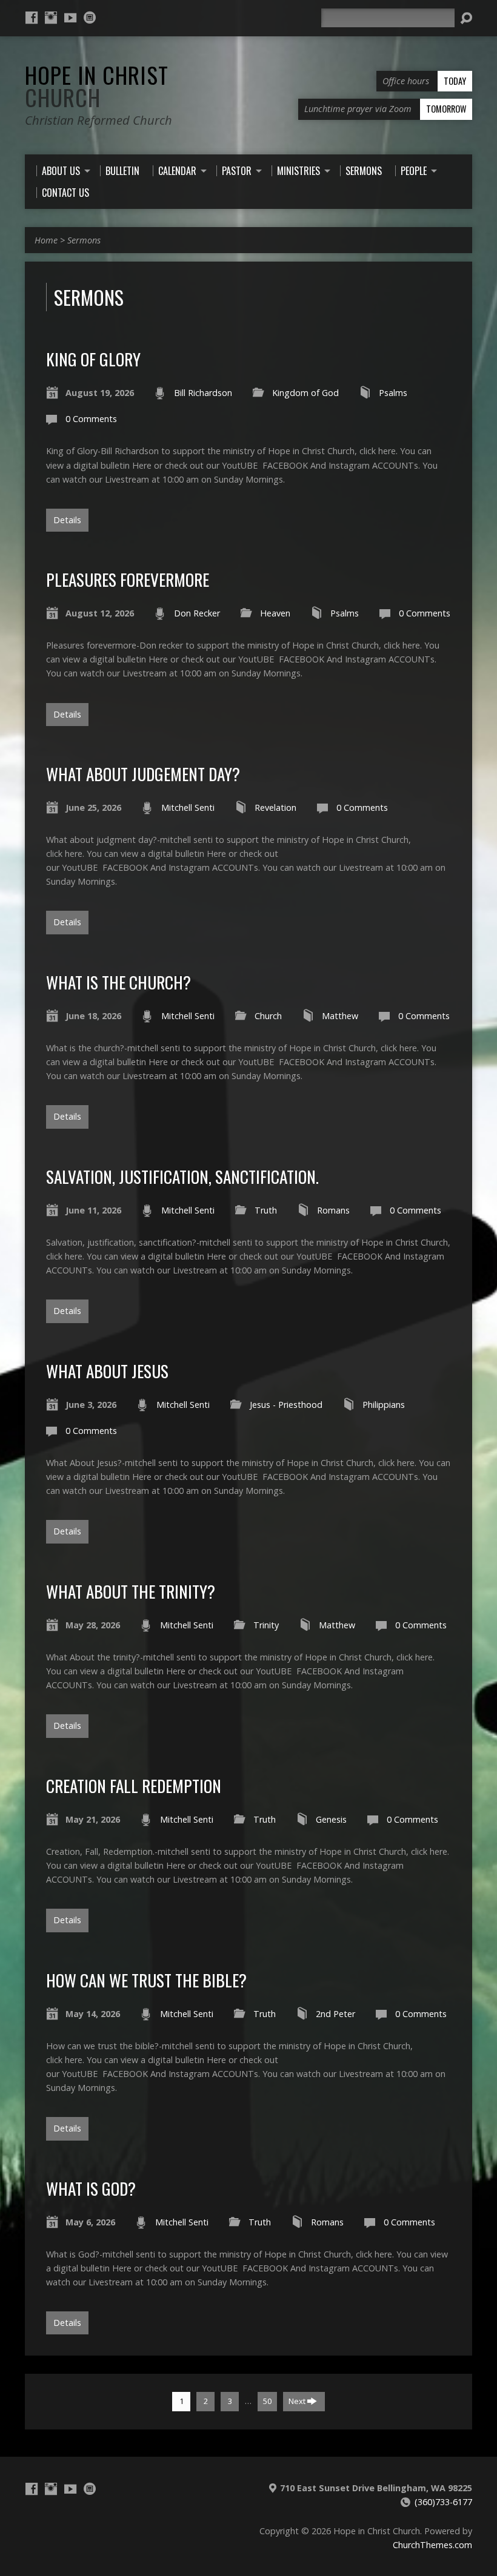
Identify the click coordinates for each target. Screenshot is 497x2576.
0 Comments (91, 419)
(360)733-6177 (443, 2502)
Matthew (340, 1016)
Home (46, 240)
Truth (266, 1210)
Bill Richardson (203, 393)
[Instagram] (51, 18)
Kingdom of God (305, 393)
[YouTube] (70, 18)
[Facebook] (32, 18)
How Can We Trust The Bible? (146, 1980)
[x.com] (90, 18)
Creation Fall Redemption (134, 1785)
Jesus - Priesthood (286, 1405)
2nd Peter (335, 2014)
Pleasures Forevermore (128, 579)
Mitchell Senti (188, 807)
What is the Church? (118, 982)
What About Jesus (107, 1371)
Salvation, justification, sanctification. (182, 1176)
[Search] (466, 18)
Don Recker (197, 613)
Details (67, 520)
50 (267, 2401)
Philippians (384, 1405)
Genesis (331, 1819)
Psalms (393, 393)
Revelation (275, 807)
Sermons (84, 240)
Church (268, 1016)
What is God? (91, 2188)
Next (298, 2401)
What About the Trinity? (131, 1591)
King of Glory (93, 359)
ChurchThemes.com (432, 2545)
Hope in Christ (97, 86)
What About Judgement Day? (143, 774)
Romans (333, 1210)
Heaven (275, 613)
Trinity (266, 1625)
